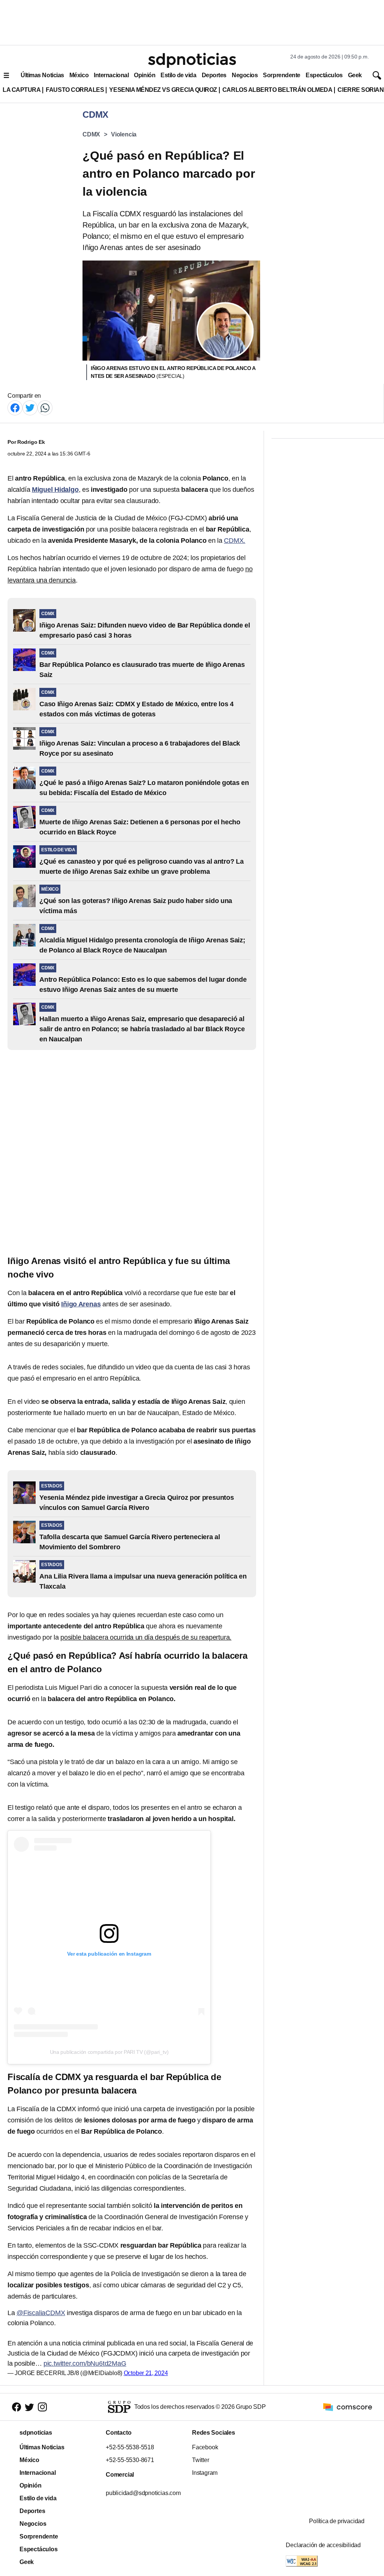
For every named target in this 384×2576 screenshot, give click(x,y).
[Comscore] (348, 2406)
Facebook (205, 2447)
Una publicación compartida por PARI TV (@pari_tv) (109, 2052)
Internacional (111, 75)
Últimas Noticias (42, 75)
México (79, 75)
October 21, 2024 (146, 2373)
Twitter (201, 2460)
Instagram (205, 2473)
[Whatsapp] (45, 407)
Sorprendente (282, 75)
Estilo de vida (178, 75)
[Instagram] (42, 2407)
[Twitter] (30, 407)
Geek (355, 75)
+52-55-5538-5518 (130, 2447)
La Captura (22, 90)
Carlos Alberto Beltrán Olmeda (277, 90)
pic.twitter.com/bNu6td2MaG (85, 2363)
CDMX (91, 134)
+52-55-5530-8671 (130, 2460)
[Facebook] (15, 407)
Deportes (214, 75)
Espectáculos (324, 75)
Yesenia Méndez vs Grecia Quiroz (163, 90)
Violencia (124, 134)
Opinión (145, 75)
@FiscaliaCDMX (41, 2313)
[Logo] (192, 60)
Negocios (245, 75)
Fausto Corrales (75, 90)
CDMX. (235, 541)
